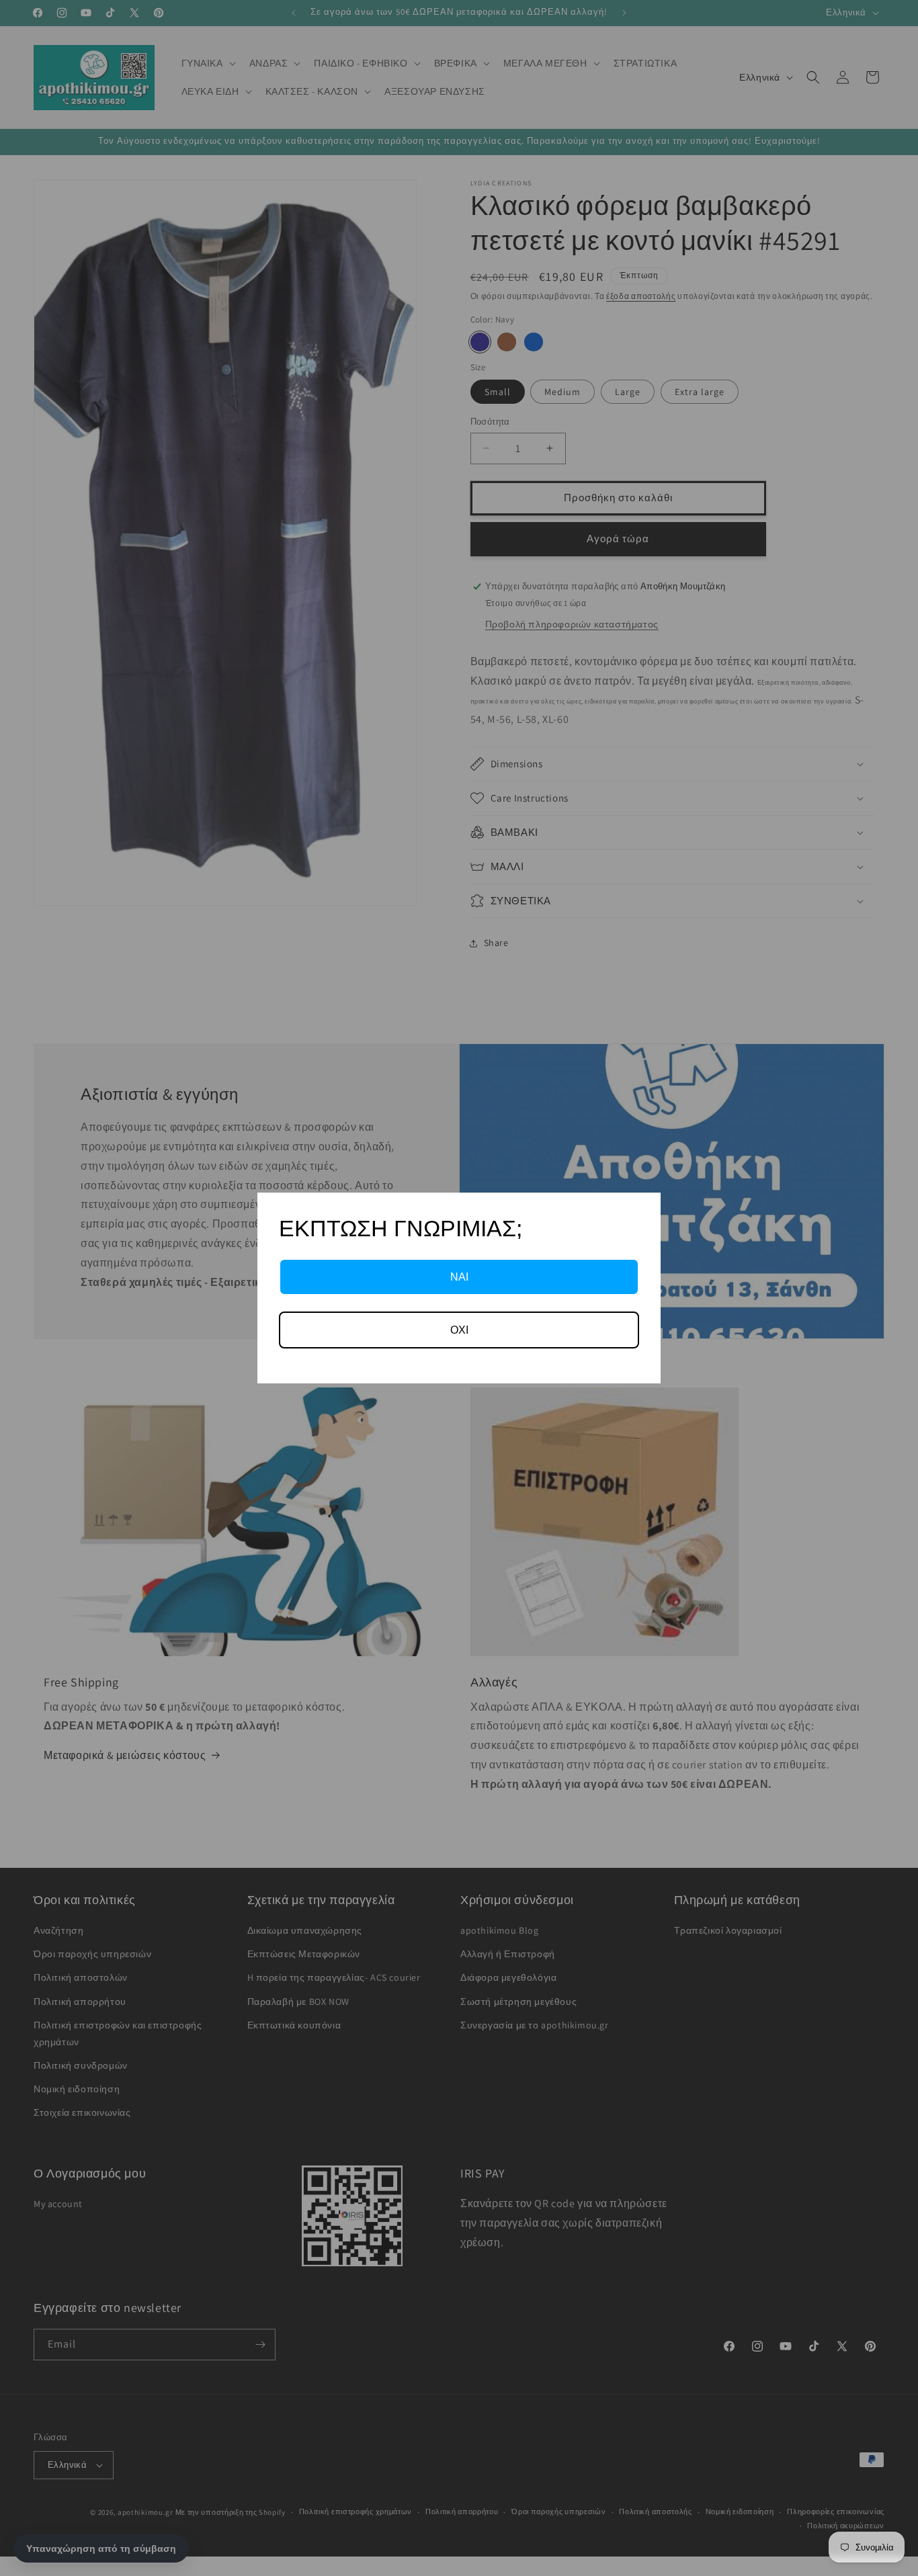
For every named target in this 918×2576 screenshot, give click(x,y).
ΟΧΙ (459, 1330)
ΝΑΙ (459, 1277)
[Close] (644, 1209)
